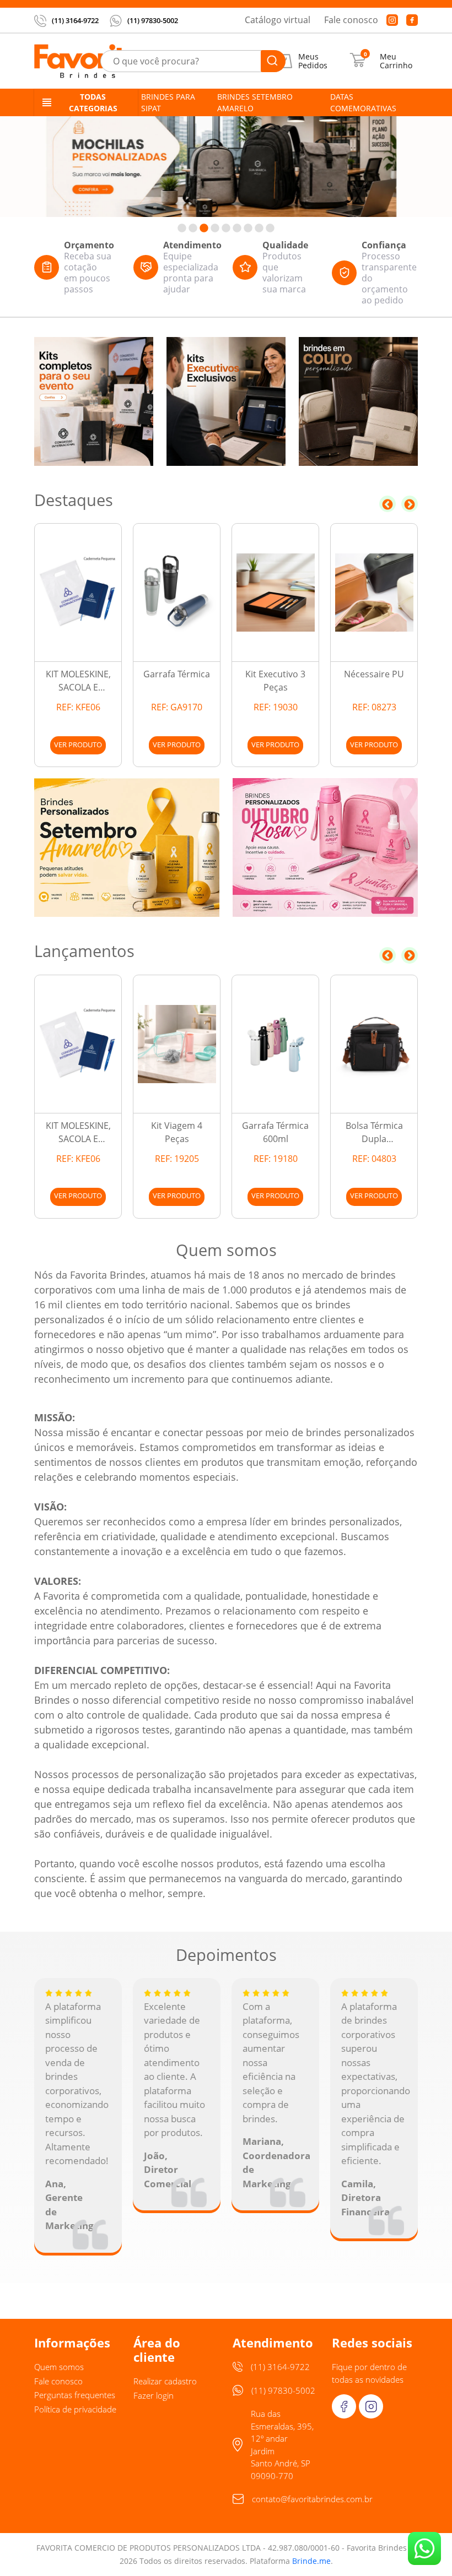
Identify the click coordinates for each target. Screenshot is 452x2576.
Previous (388, 504)
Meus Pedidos (313, 61)
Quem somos (59, 2367)
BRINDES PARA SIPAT (168, 102)
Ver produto (78, 744)
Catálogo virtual (278, 20)
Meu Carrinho (396, 61)
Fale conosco (351, 20)
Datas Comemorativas (363, 102)
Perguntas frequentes (75, 2395)
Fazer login (154, 2395)
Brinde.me (311, 2561)
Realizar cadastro (165, 2381)
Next (410, 504)
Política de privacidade (75, 2409)
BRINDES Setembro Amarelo (255, 102)
